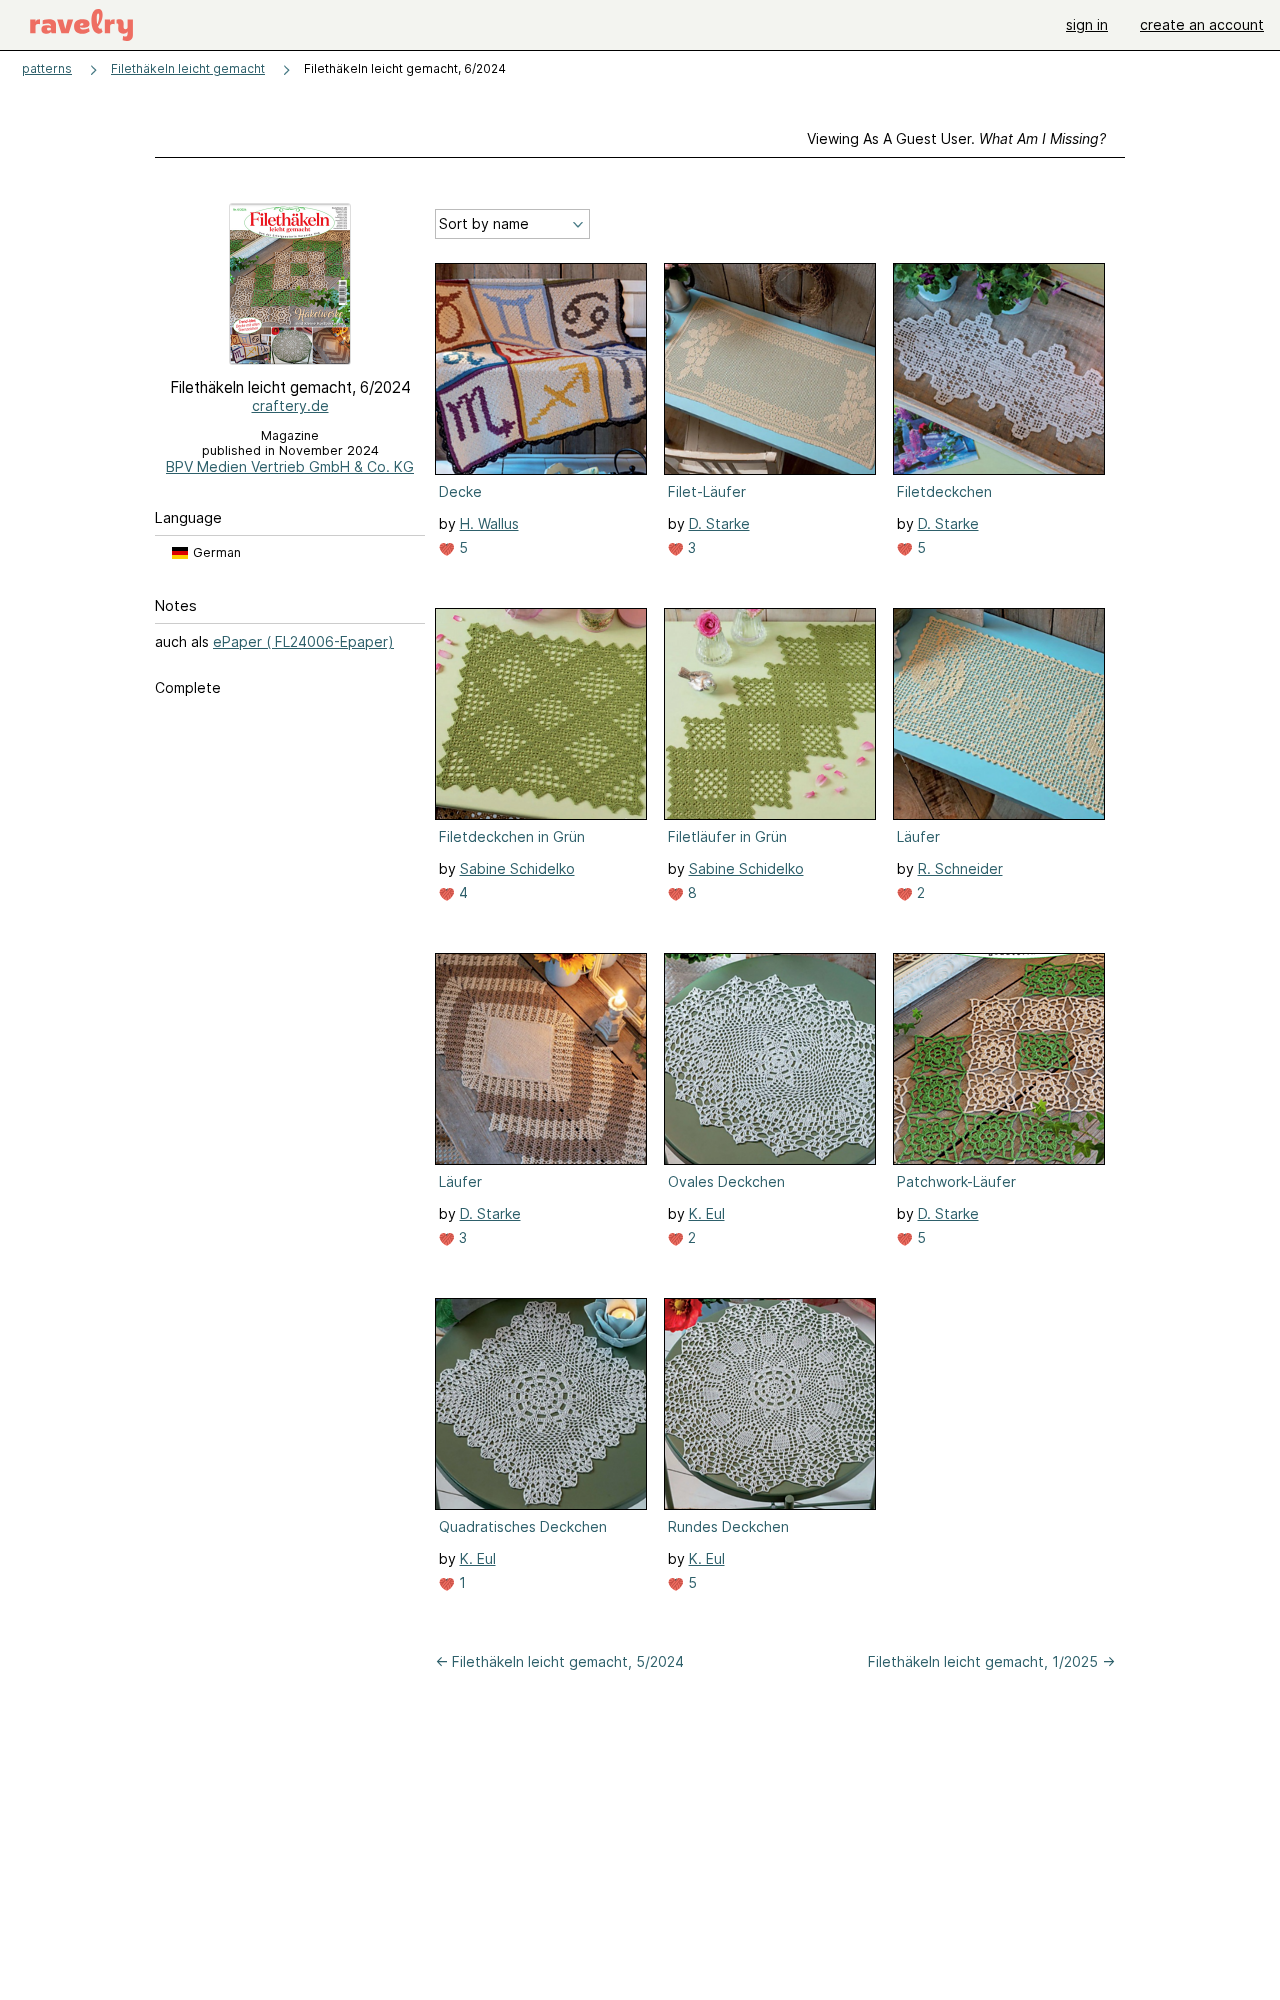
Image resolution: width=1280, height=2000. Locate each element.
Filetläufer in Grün (727, 836)
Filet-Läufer (707, 491)
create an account (1202, 24)
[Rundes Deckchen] (770, 1404)
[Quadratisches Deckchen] (541, 1404)
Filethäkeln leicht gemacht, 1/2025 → (991, 1661)
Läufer (918, 836)
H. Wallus (489, 523)
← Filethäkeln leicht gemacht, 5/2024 (559, 1661)
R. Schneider (960, 868)
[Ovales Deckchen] (770, 1059)
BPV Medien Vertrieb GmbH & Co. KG (290, 466)
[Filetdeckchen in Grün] (541, 714)
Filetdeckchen (944, 491)
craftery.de (290, 405)
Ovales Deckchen (726, 1181)
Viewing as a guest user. (956, 138)
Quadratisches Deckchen (523, 1526)
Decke (460, 491)
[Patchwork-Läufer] (999, 1059)
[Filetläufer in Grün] (770, 714)
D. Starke (719, 523)
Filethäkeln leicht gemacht (188, 68)
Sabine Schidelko (517, 868)
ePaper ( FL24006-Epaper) (303, 641)
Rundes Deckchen (728, 1526)
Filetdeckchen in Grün (512, 836)
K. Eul (707, 1213)
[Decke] (541, 369)
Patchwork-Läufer (956, 1181)
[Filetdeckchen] (999, 369)
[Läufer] (999, 714)
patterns (47, 68)
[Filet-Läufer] (770, 369)
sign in (1087, 24)
